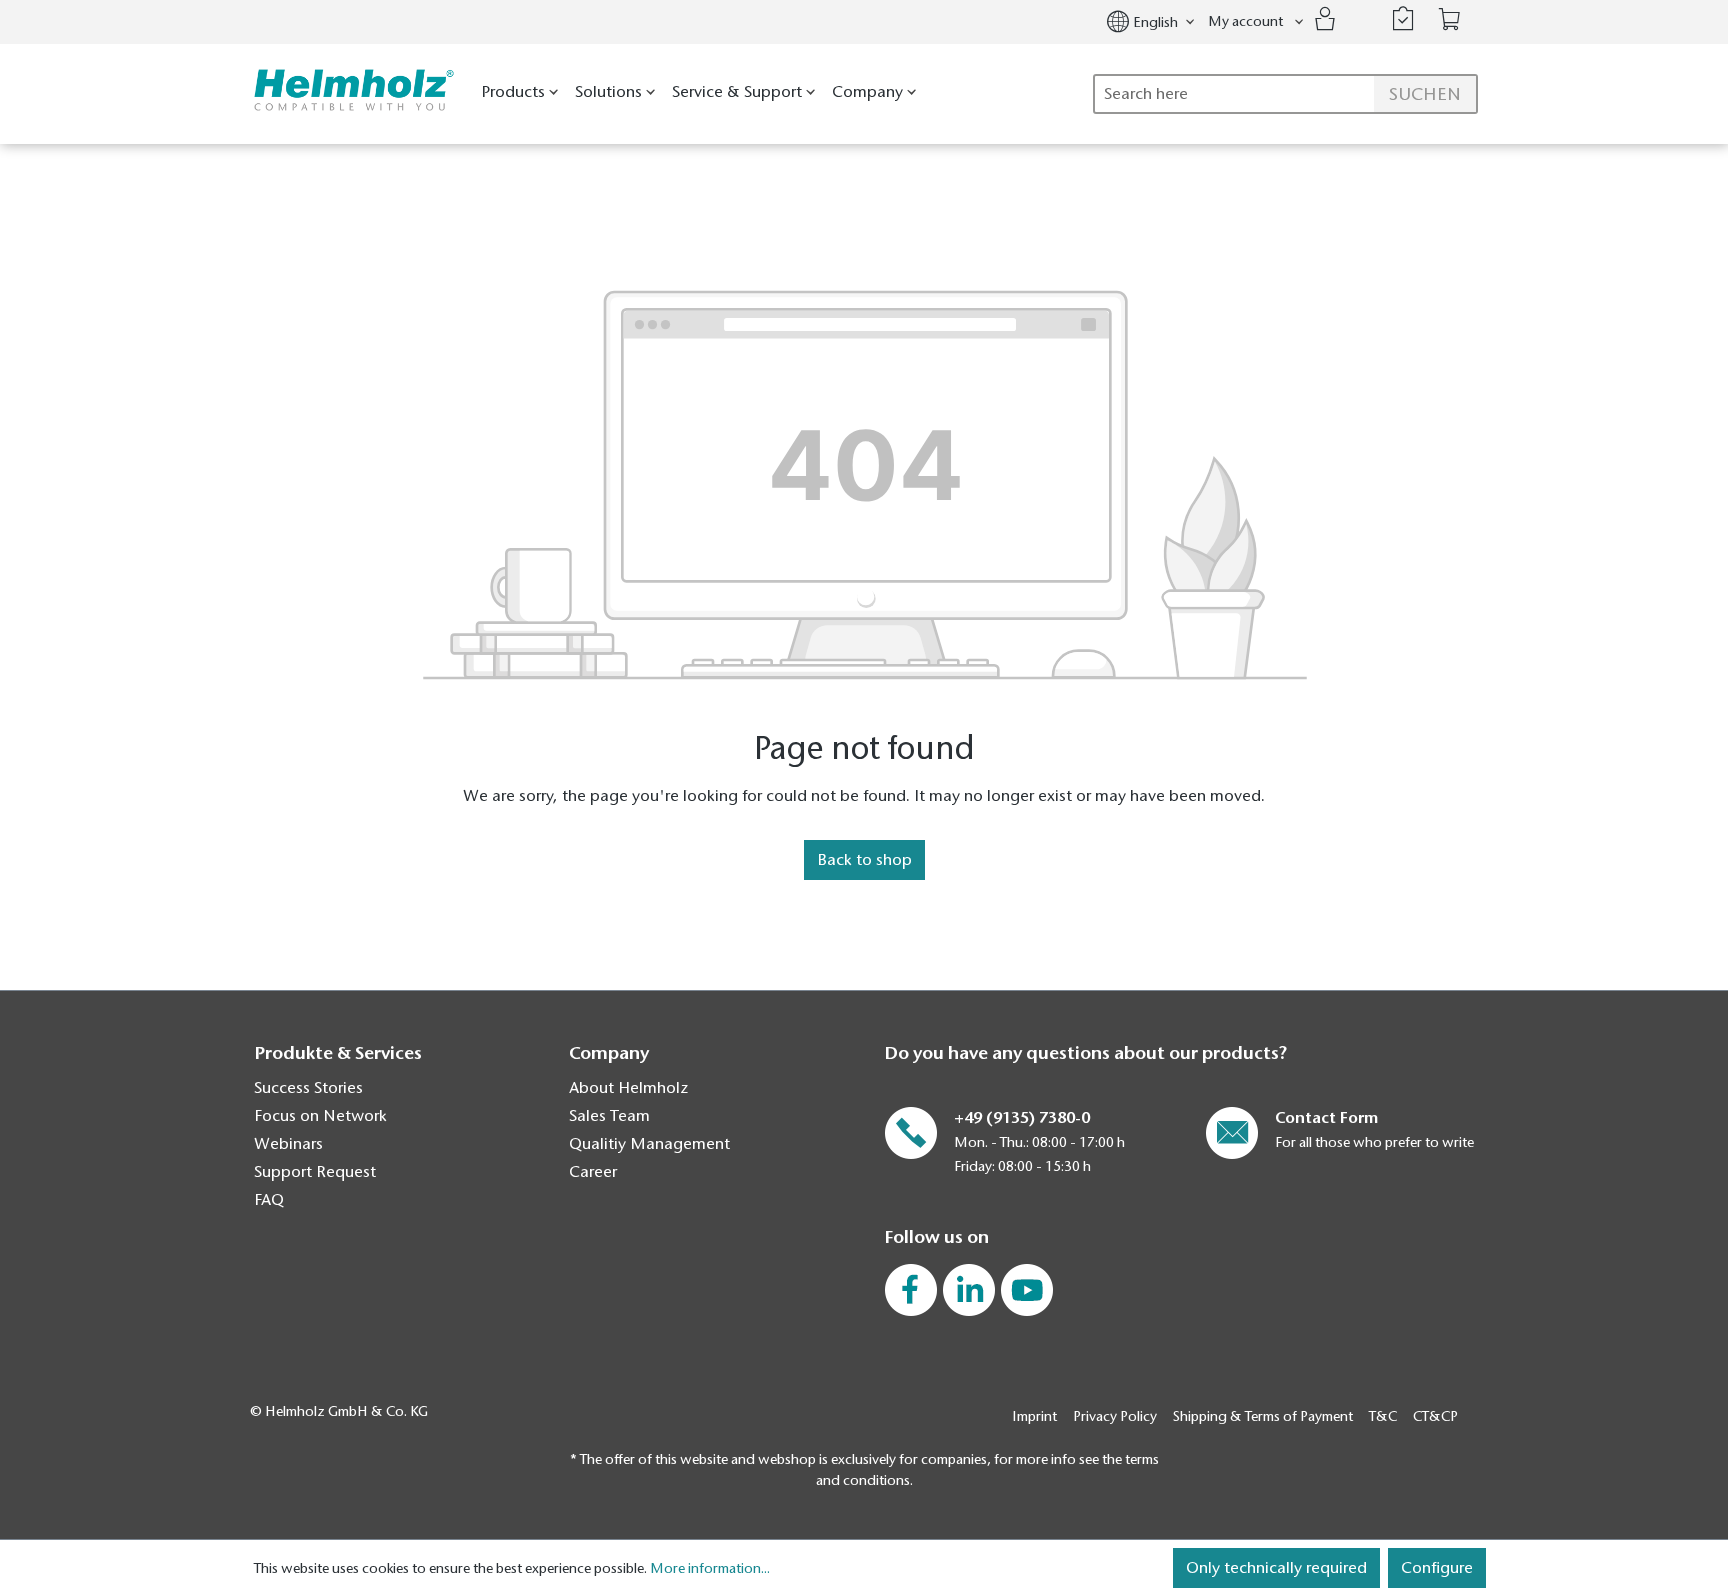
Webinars (288, 1144)
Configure (1437, 1568)
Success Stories (308, 1088)
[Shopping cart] (1450, 19)
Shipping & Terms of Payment (1263, 1416)
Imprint (1034, 1416)
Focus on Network (320, 1116)
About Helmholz (628, 1088)
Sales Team (609, 1116)
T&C (1383, 1416)
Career (593, 1172)
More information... (710, 1568)
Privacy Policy (1115, 1416)
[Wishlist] (1403, 19)
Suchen (1425, 94)
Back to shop (864, 860)
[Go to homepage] (349, 90)
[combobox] (1285, 94)
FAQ (269, 1200)
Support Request (315, 1172)
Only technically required (1276, 1568)
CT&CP (1435, 1416)
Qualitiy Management (649, 1144)
